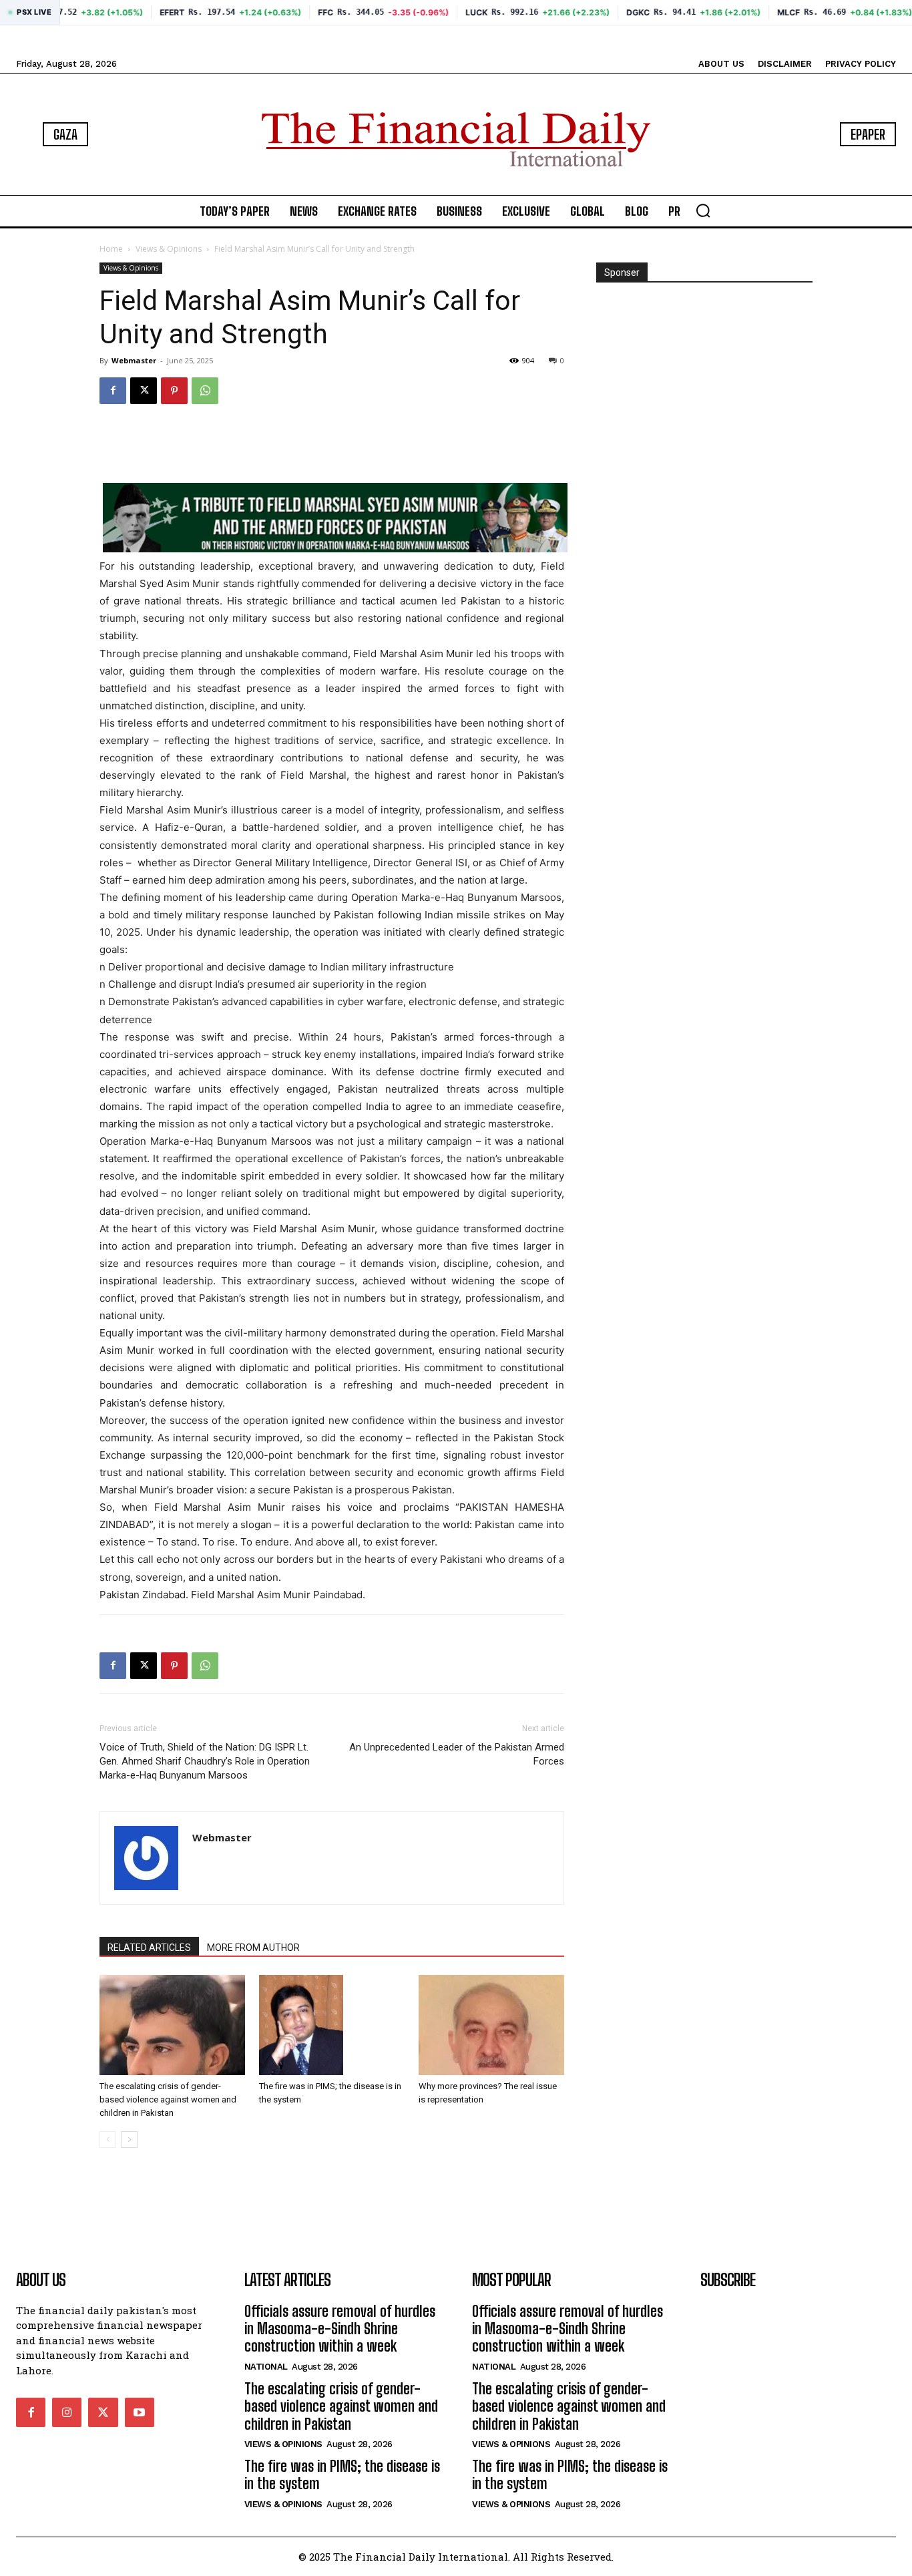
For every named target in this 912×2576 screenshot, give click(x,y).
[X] (144, 391)
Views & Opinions (169, 249)
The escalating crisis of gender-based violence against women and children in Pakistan (168, 2099)
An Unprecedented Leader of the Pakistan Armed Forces (457, 1754)
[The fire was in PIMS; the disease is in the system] (332, 2025)
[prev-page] (108, 2140)
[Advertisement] (332, 449)
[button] (703, 210)
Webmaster (134, 360)
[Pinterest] (174, 391)
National (266, 2367)
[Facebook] (113, 391)
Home (111, 249)
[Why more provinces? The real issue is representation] (491, 2025)
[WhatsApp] (205, 391)
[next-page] (129, 2140)
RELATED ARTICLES (149, 1948)
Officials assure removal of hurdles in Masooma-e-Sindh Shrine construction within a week (340, 2329)
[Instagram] (67, 2412)
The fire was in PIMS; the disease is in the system (342, 2475)
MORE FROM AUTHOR (253, 1948)
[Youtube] (140, 2412)
